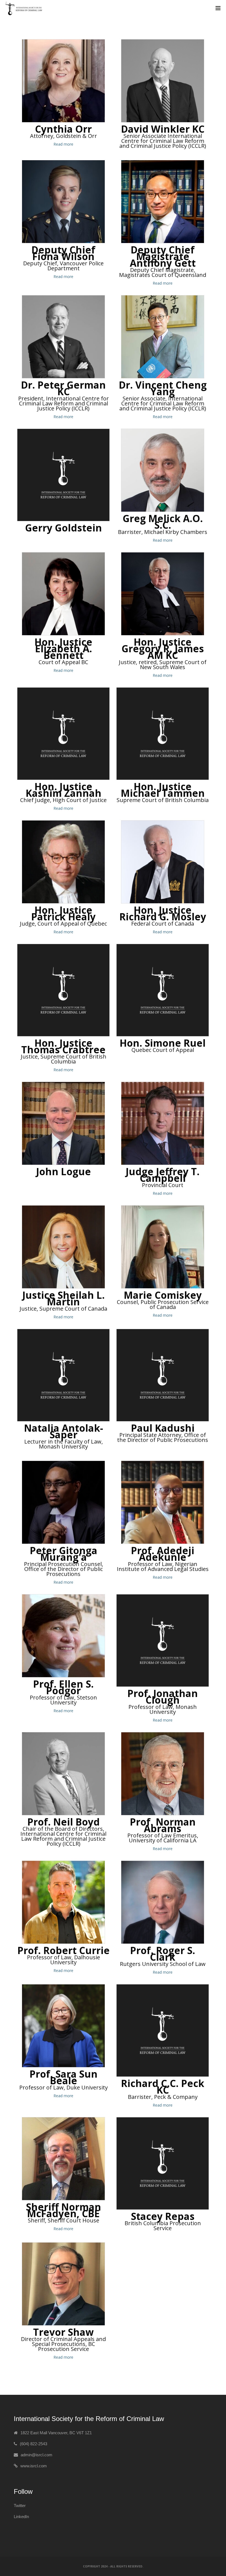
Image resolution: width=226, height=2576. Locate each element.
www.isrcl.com (34, 2466)
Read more (63, 144)
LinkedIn (21, 2517)
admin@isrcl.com (37, 2455)
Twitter (20, 2506)
